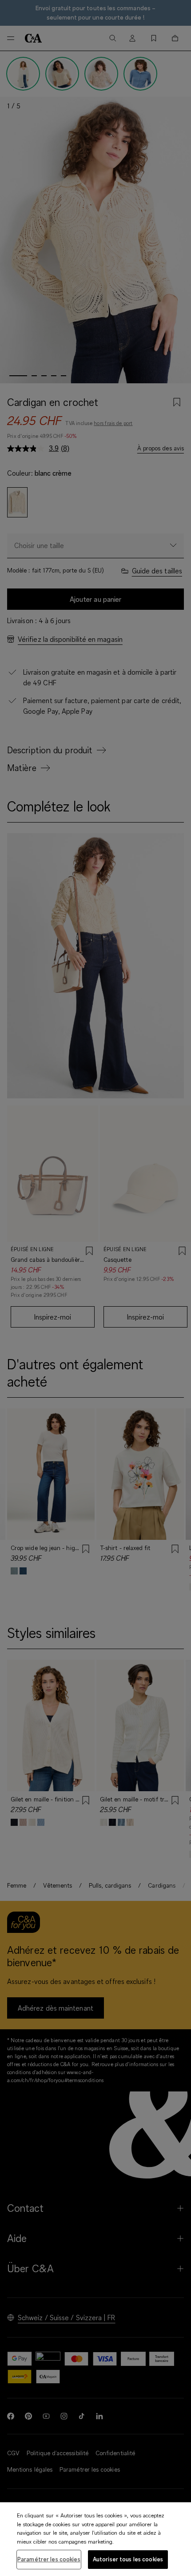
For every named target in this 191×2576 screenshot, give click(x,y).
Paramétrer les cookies (49, 2559)
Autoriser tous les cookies (128, 2559)
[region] (95, 2539)
